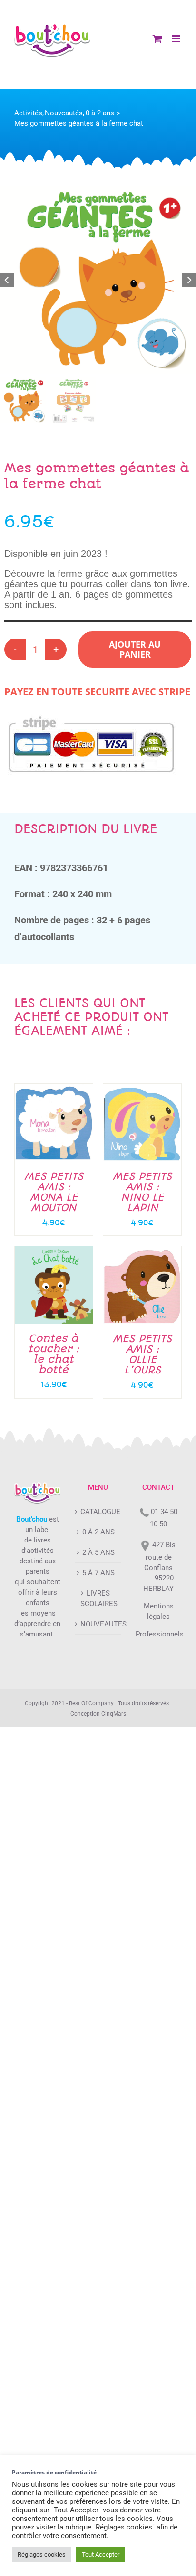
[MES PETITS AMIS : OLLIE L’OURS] (142, 1251)
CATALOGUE (98, 1512)
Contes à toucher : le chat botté (54, 1354)
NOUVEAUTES (98, 1624)
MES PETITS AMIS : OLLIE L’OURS (142, 1354)
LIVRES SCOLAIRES (98, 1598)
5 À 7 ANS (98, 1573)
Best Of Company (91, 1703)
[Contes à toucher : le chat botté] (54, 1251)
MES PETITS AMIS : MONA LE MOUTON (54, 1192)
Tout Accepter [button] (101, 2554)
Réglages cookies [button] (42, 2554)
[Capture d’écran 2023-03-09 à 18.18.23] (98, 280)
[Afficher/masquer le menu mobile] (177, 39)
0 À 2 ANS (98, 1532)
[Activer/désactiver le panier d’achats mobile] (157, 39)
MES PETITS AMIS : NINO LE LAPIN (142, 1192)
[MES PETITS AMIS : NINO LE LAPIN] (142, 1089)
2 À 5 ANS (98, 1552)
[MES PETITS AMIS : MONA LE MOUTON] (54, 1089)
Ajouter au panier (135, 649)
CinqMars (114, 1714)
